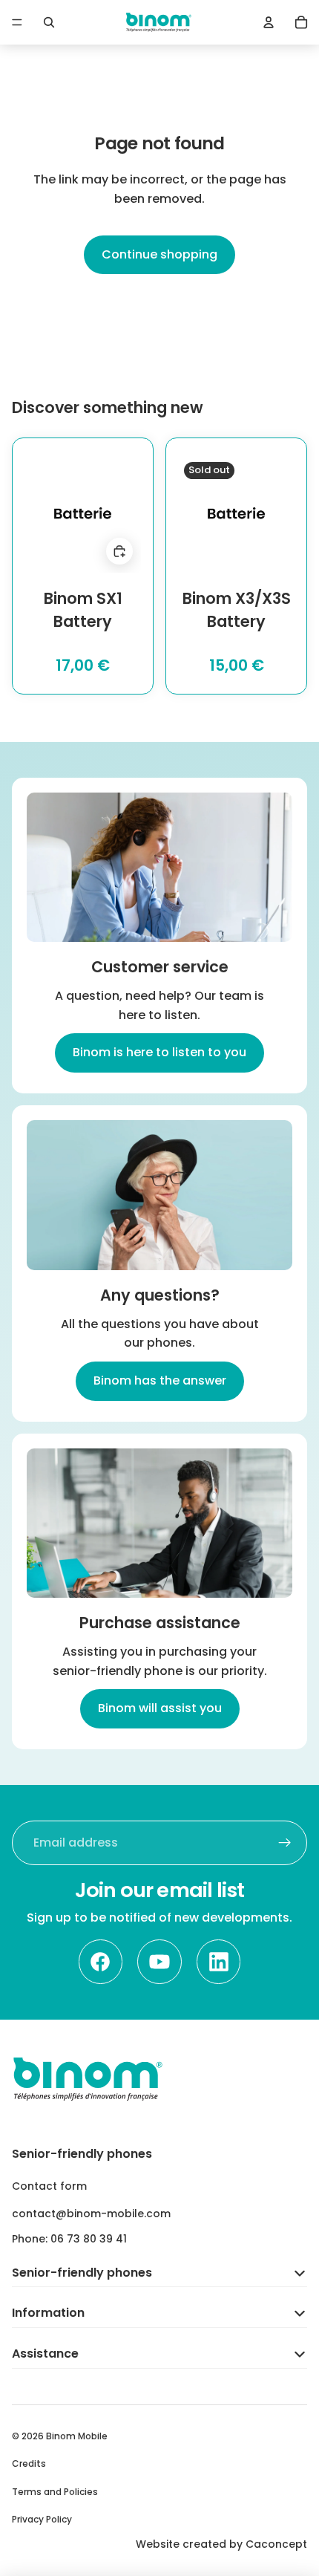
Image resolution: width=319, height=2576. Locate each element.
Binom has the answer (160, 1380)
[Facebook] (101, 1962)
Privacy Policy (42, 2519)
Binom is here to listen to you (159, 1052)
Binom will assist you (160, 1708)
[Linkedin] (219, 1962)
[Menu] (17, 22)
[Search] (49, 22)
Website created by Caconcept (221, 2544)
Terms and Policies (55, 2492)
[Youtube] (159, 1962)
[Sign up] (285, 1843)
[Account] (269, 22)
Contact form (49, 2186)
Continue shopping (159, 254)
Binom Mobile (77, 2436)
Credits (29, 2463)
